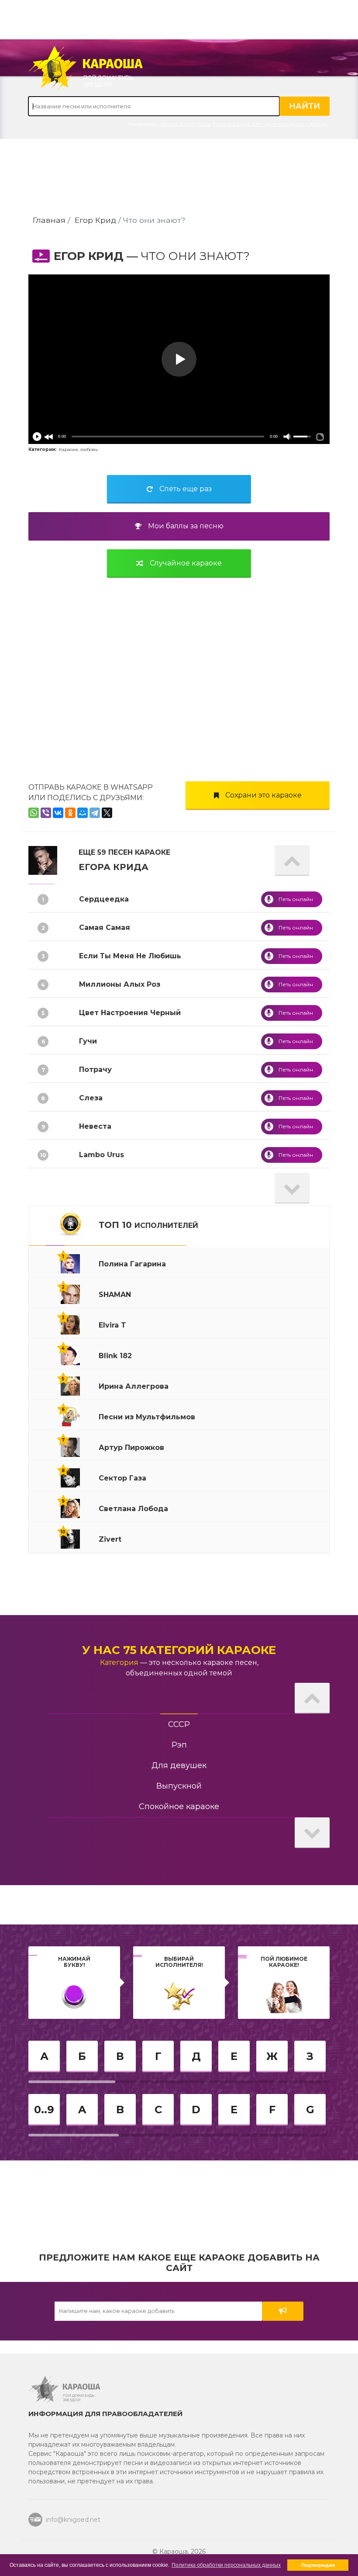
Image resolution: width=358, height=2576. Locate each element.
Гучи (88, 1041)
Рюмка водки (231, 124)
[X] (107, 813)
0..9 (44, 2110)
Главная (49, 220)
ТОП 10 (148, 1225)
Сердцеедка (104, 899)
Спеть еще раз (186, 489)
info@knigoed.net (73, 2520)
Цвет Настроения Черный (130, 1013)
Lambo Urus (102, 1155)
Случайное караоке (186, 563)
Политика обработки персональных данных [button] (226, 2565)
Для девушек (179, 1765)
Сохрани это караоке (263, 795)
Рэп (179, 1745)
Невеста (95, 1126)
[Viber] (46, 813)
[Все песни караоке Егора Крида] (43, 860)
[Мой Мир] (83, 813)
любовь (89, 449)
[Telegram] (95, 813)
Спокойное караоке (179, 1806)
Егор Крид (95, 220)
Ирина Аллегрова (185, 124)
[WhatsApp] (34, 813)
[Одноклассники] (70, 813)
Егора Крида (114, 867)
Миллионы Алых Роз (120, 984)
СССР (179, 1724)
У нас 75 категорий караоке (179, 1650)
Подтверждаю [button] (318, 2565)
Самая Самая (105, 927)
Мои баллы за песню (186, 526)
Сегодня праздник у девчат (290, 124)
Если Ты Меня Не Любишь (130, 956)
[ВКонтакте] (58, 813)
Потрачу (95, 1070)
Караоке (69, 449)
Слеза (91, 1098)
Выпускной (179, 1786)
